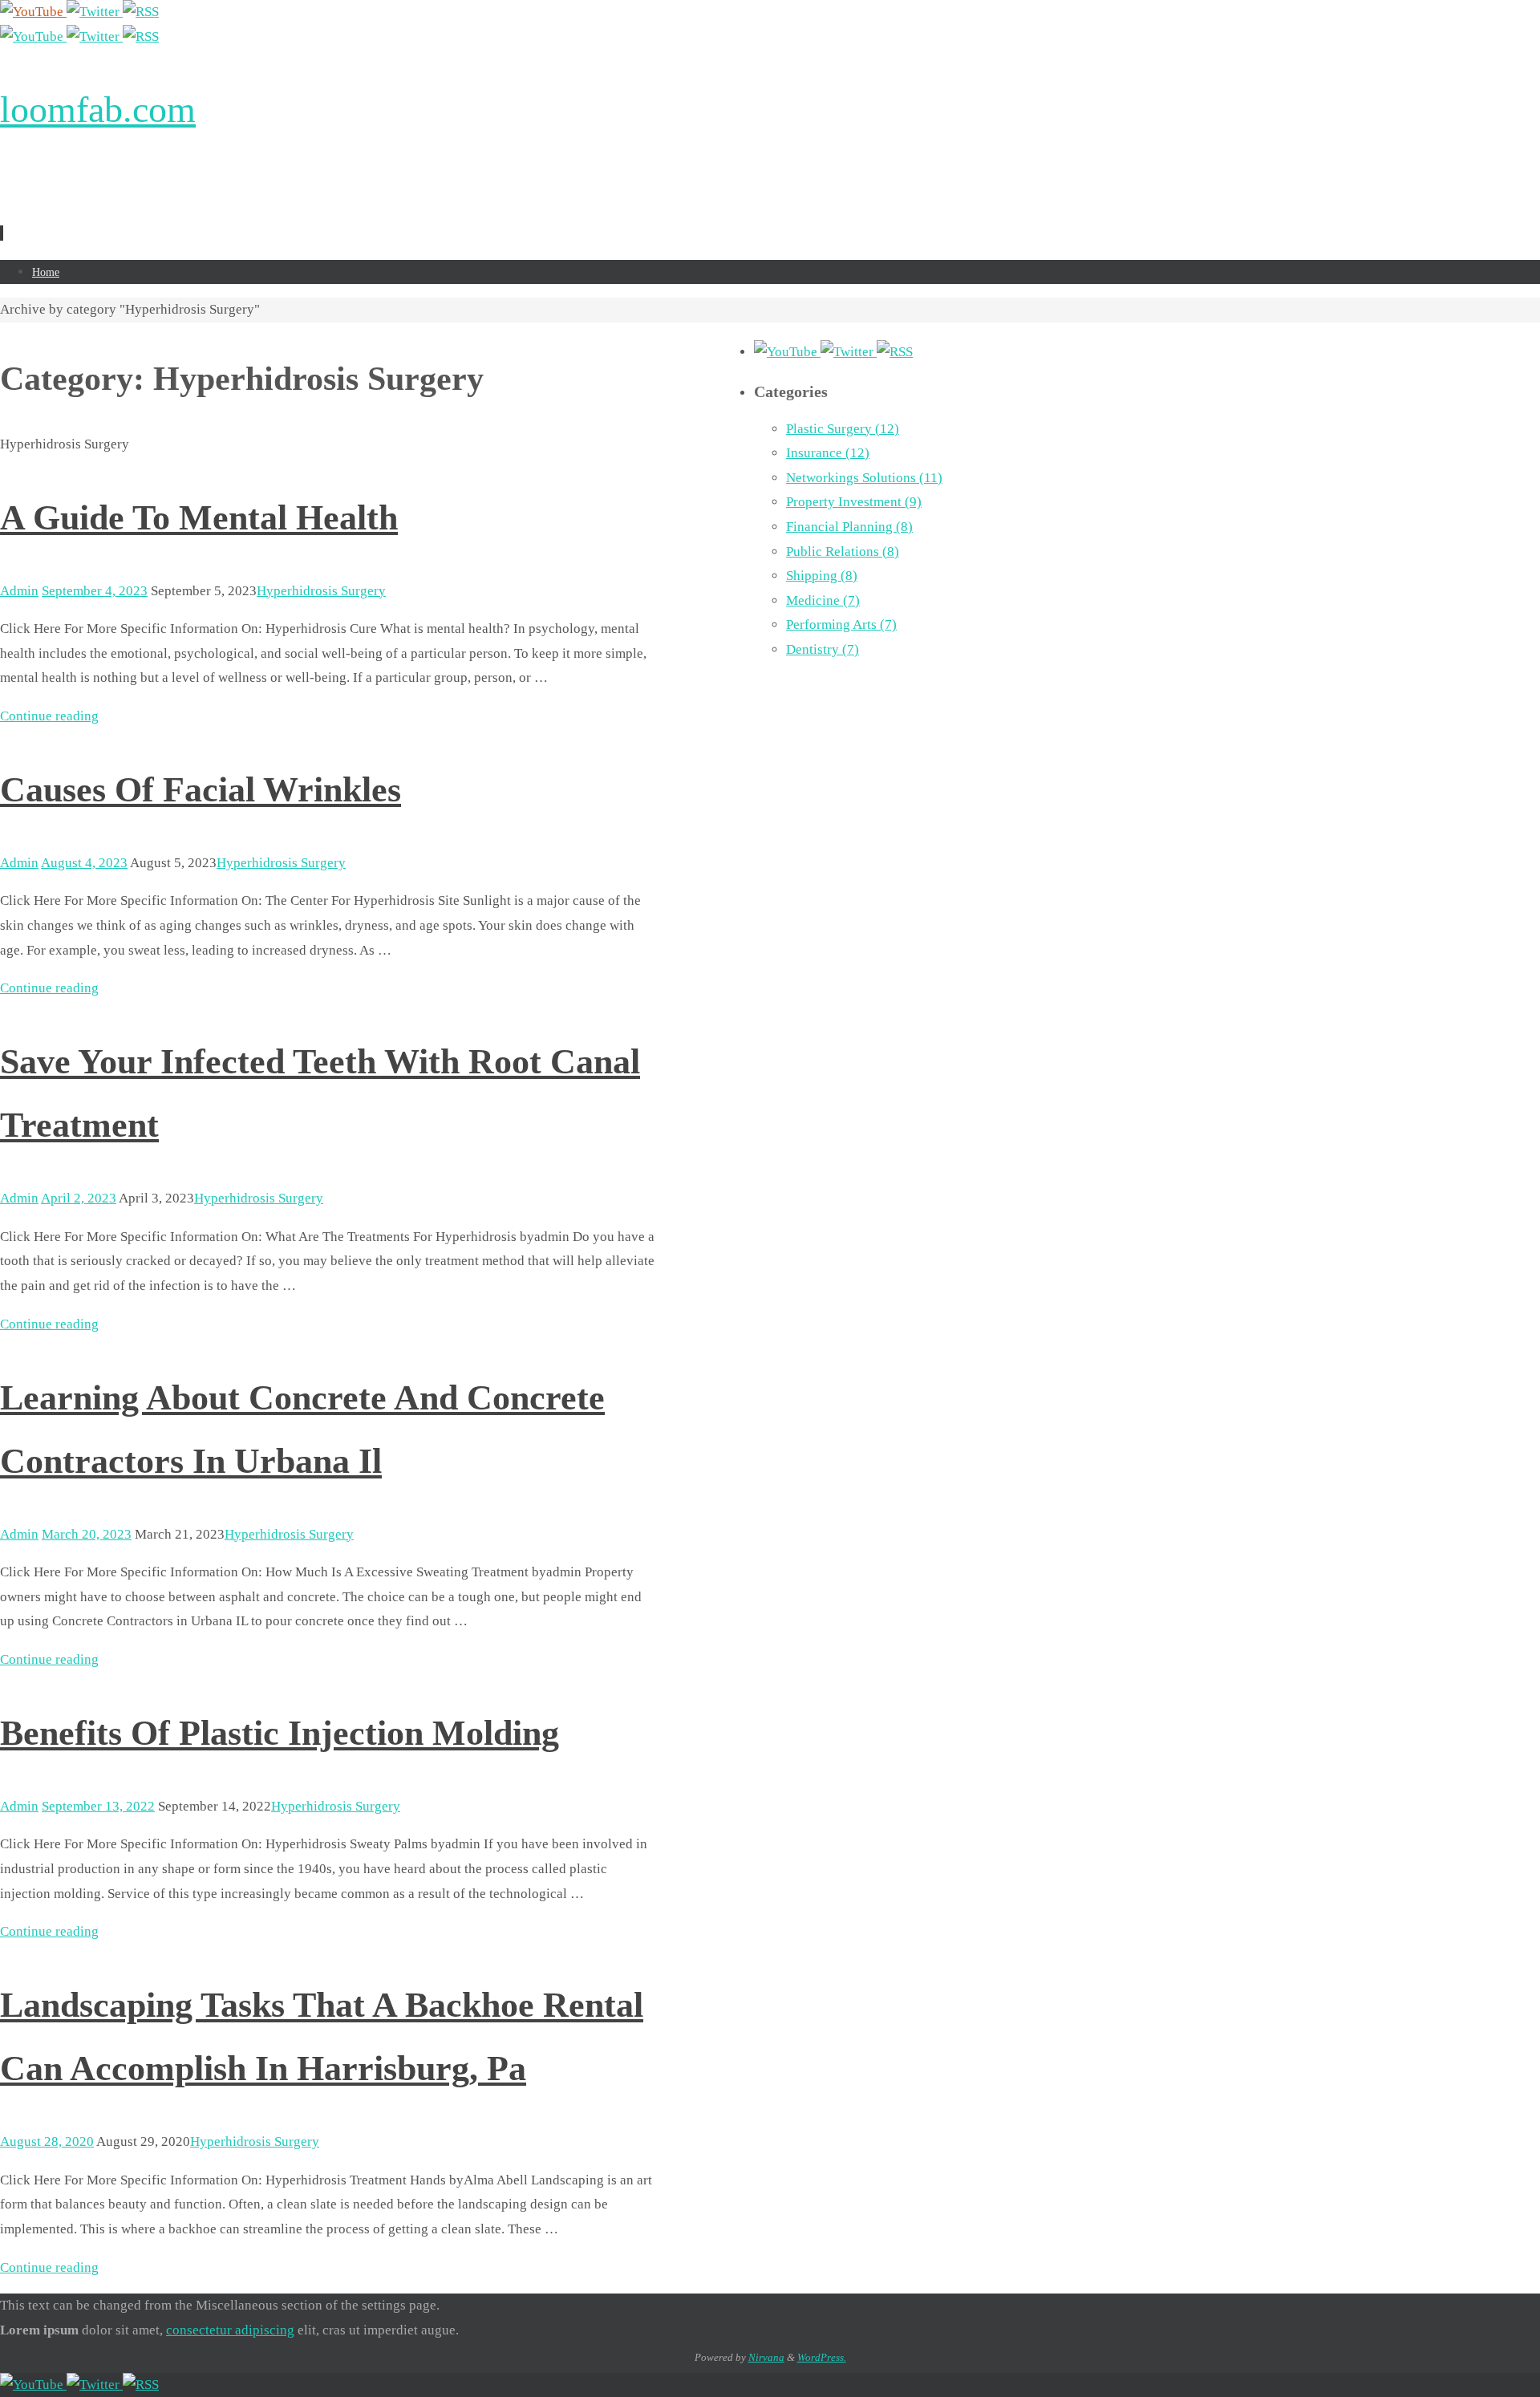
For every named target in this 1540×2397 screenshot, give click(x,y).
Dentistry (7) (823, 649)
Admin (19, 591)
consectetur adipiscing (230, 2330)
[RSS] (141, 12)
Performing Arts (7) (841, 625)
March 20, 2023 (87, 1534)
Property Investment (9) (854, 502)
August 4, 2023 (84, 863)
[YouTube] (33, 12)
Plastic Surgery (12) (843, 429)
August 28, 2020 (47, 2141)
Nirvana (766, 2357)
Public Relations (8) (843, 552)
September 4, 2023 (95, 591)
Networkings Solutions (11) (864, 478)
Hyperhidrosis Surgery (321, 591)
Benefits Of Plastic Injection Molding (280, 1733)
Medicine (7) (823, 600)
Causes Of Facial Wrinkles (201, 790)
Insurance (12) (828, 453)
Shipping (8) (822, 576)
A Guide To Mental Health (199, 518)
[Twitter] (95, 12)
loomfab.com (98, 110)
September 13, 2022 (98, 1806)
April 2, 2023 (79, 1198)
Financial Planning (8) (849, 527)
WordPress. (822, 2357)
